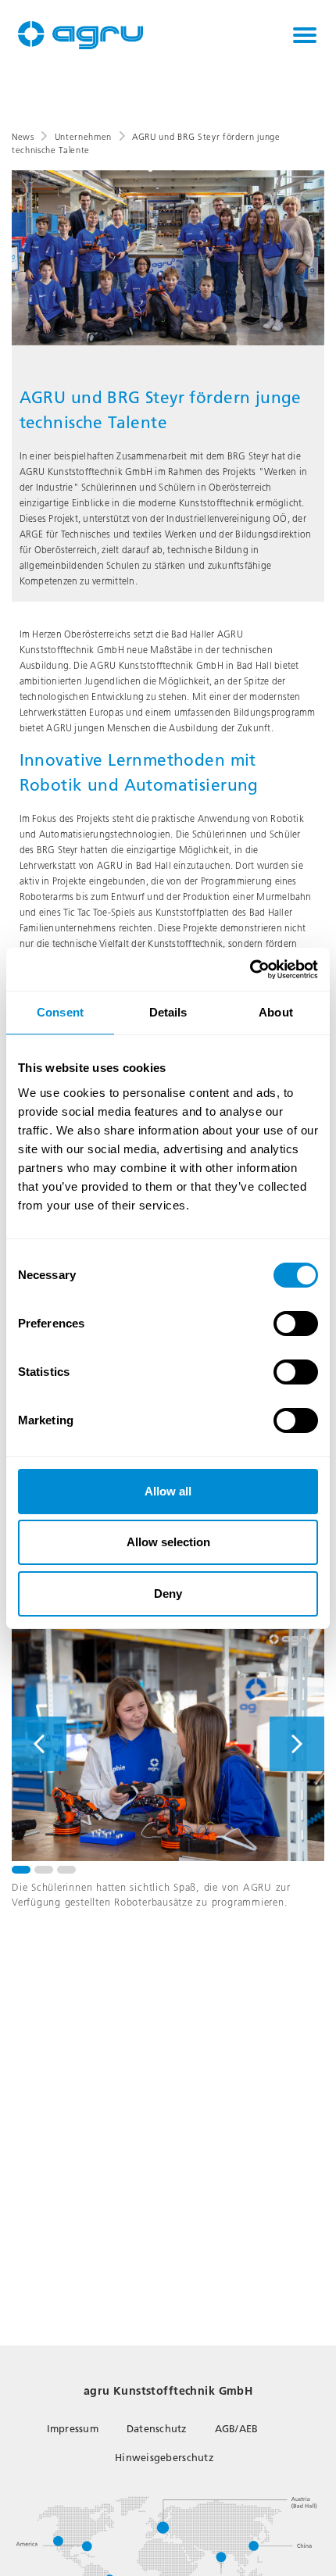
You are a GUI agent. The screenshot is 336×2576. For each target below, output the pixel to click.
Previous (39, 1744)
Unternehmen (83, 137)
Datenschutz (157, 2429)
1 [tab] (21, 1870)
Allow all (168, 1491)
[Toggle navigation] (305, 35)
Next (297, 1744)
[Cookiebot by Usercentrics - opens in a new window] (250, 970)
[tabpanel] (168, 1744)
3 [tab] (66, 1870)
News (23, 137)
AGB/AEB (237, 2429)
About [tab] (276, 1012)
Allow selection (168, 1542)
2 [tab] (44, 1870)
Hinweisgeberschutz (164, 2458)
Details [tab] (168, 1012)
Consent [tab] (60, 1012)
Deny (168, 1593)
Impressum (73, 2429)
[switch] (296, 1324)
